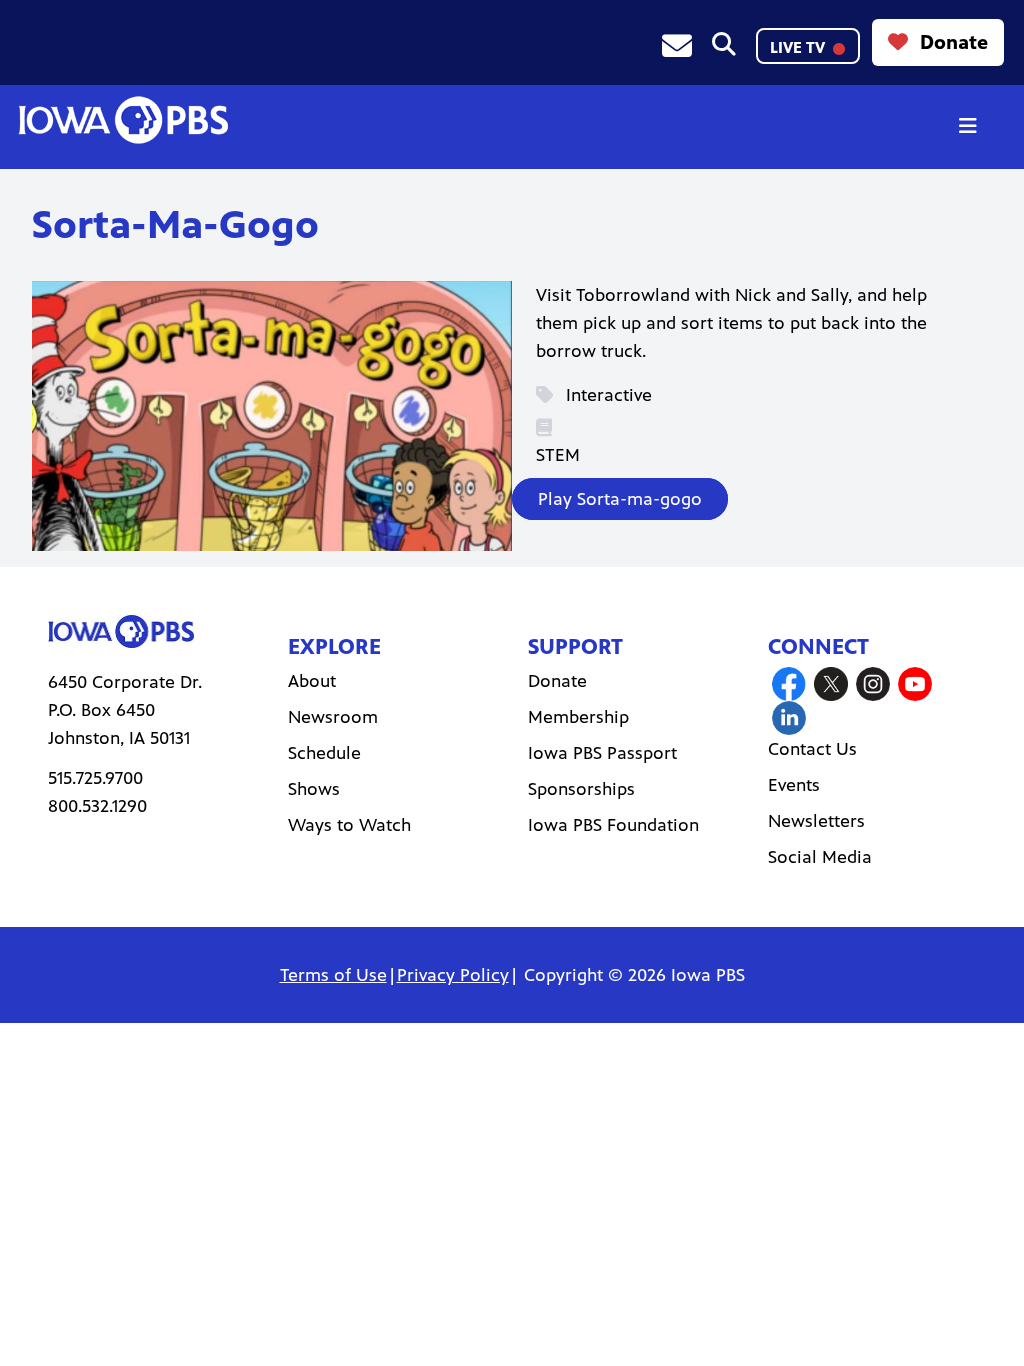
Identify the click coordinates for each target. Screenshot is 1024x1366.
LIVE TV (799, 47)
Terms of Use (333, 975)
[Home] (123, 120)
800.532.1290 (97, 806)
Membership (578, 717)
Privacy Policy (453, 975)
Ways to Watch (349, 825)
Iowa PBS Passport (602, 753)
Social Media (820, 857)
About (312, 681)
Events (794, 785)
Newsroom (333, 717)
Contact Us (812, 749)
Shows (314, 789)
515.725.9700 (95, 778)
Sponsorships (581, 789)
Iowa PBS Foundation (613, 825)
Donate (954, 42)
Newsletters (816, 821)
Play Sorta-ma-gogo (620, 499)
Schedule (324, 753)
